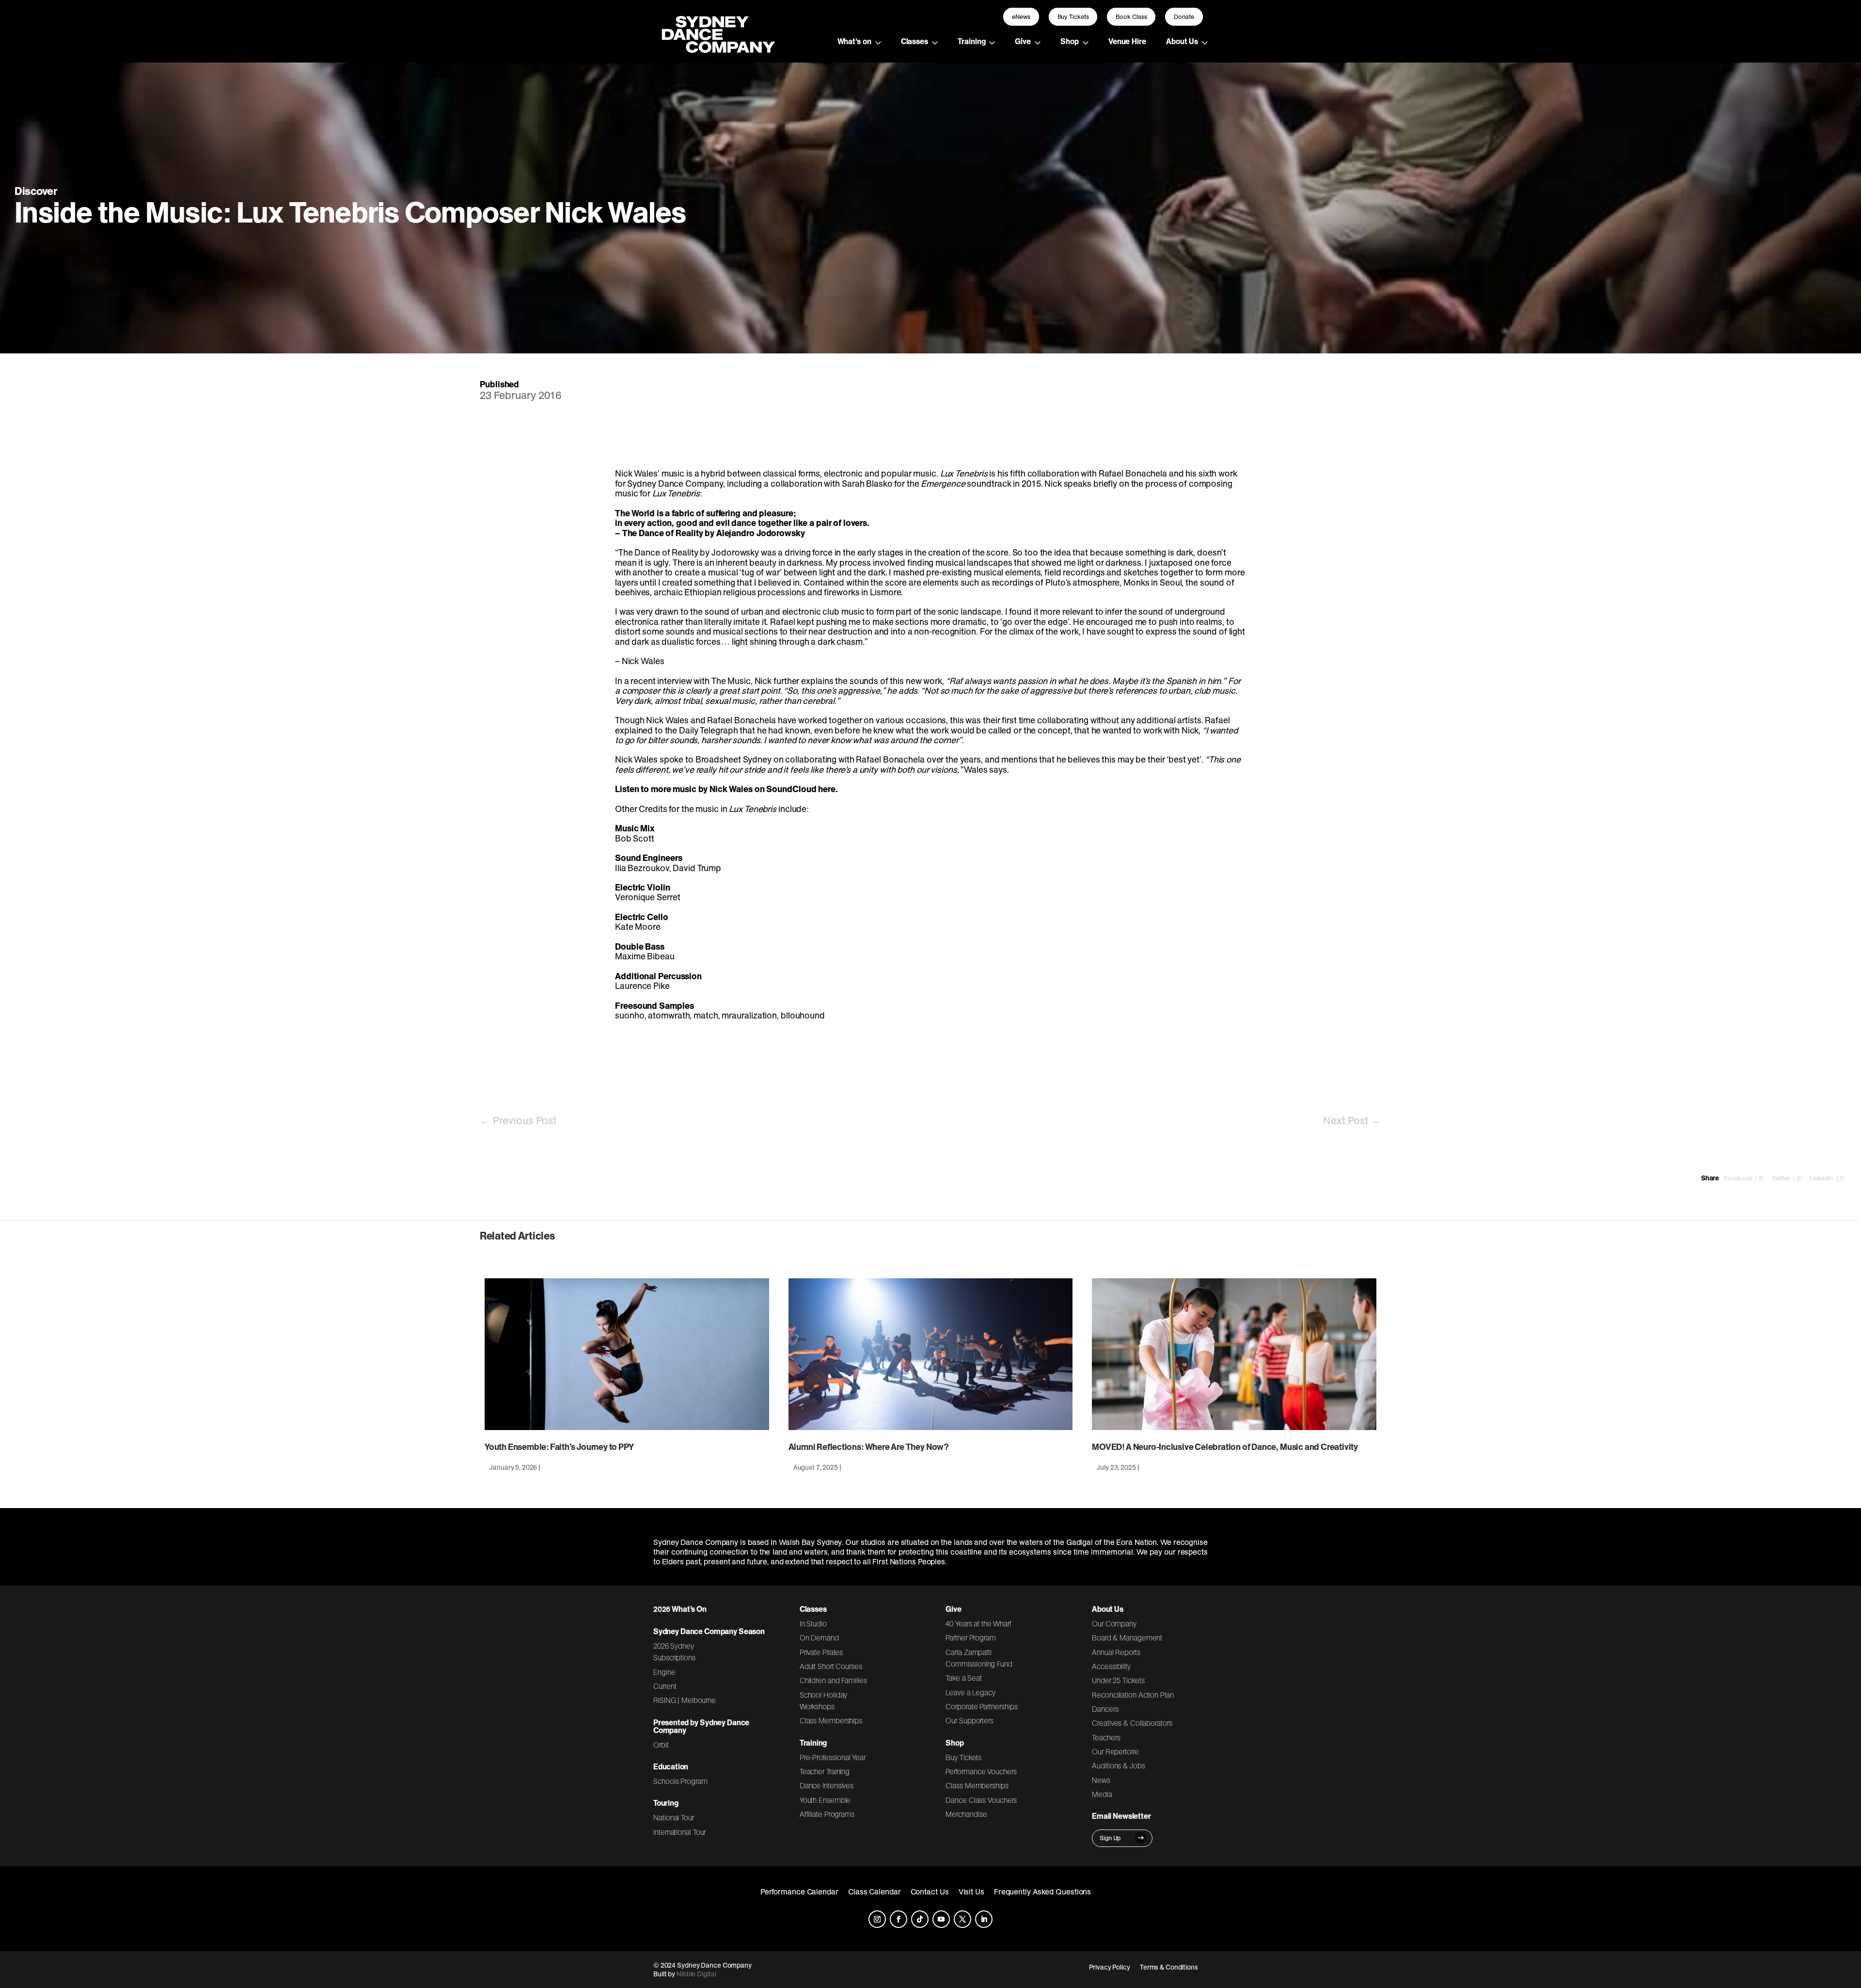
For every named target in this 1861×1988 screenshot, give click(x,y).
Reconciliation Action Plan (1133, 1695)
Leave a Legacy (970, 1692)
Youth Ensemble (825, 1800)
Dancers (1105, 1709)
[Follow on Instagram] (877, 1919)
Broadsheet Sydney (733, 759)
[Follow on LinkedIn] (984, 1919)
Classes (915, 41)
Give (1023, 41)
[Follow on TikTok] (920, 1919)
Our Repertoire (1115, 1751)
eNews (1021, 17)
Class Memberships (831, 1720)
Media (1102, 1794)
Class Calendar (875, 1892)
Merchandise (966, 1814)
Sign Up (1110, 1838)
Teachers (1106, 1737)
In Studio (813, 1623)
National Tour (674, 1817)
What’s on (854, 41)
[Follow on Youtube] (941, 1919)
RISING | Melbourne (685, 1700)
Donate (1184, 17)
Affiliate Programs (827, 1814)
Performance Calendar (799, 1892)
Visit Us (971, 1892)
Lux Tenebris (964, 473)
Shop (1070, 41)
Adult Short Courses (831, 1666)
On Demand (819, 1638)
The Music (731, 681)
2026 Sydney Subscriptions (674, 1652)
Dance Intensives (827, 1785)
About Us (1182, 41)
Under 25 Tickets (1118, 1680)
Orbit (661, 1745)
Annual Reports (1116, 1652)
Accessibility (1111, 1666)
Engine (664, 1672)
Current (665, 1686)
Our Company (1114, 1623)
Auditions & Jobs (1118, 1765)
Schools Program (680, 1781)
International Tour (679, 1832)
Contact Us (930, 1892)
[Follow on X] (962, 1919)
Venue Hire (1127, 41)
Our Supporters (970, 1720)
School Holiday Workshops (824, 1701)
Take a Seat (964, 1678)
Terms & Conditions (1169, 1967)
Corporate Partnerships (981, 1706)
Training (971, 41)
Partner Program (971, 1638)
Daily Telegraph (709, 730)
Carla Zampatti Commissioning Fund (979, 1658)
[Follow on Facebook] (899, 1919)
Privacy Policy (1110, 1967)
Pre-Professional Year (833, 1757)
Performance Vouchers (981, 1771)
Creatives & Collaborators (1132, 1723)
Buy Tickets (1073, 17)
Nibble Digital (696, 1974)
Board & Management (1127, 1638)
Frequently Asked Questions (1043, 1892)
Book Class (1131, 17)
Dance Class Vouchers (981, 1800)
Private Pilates (821, 1652)
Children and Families (833, 1680)
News (1101, 1780)
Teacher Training (825, 1771)
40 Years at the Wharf (978, 1623)
